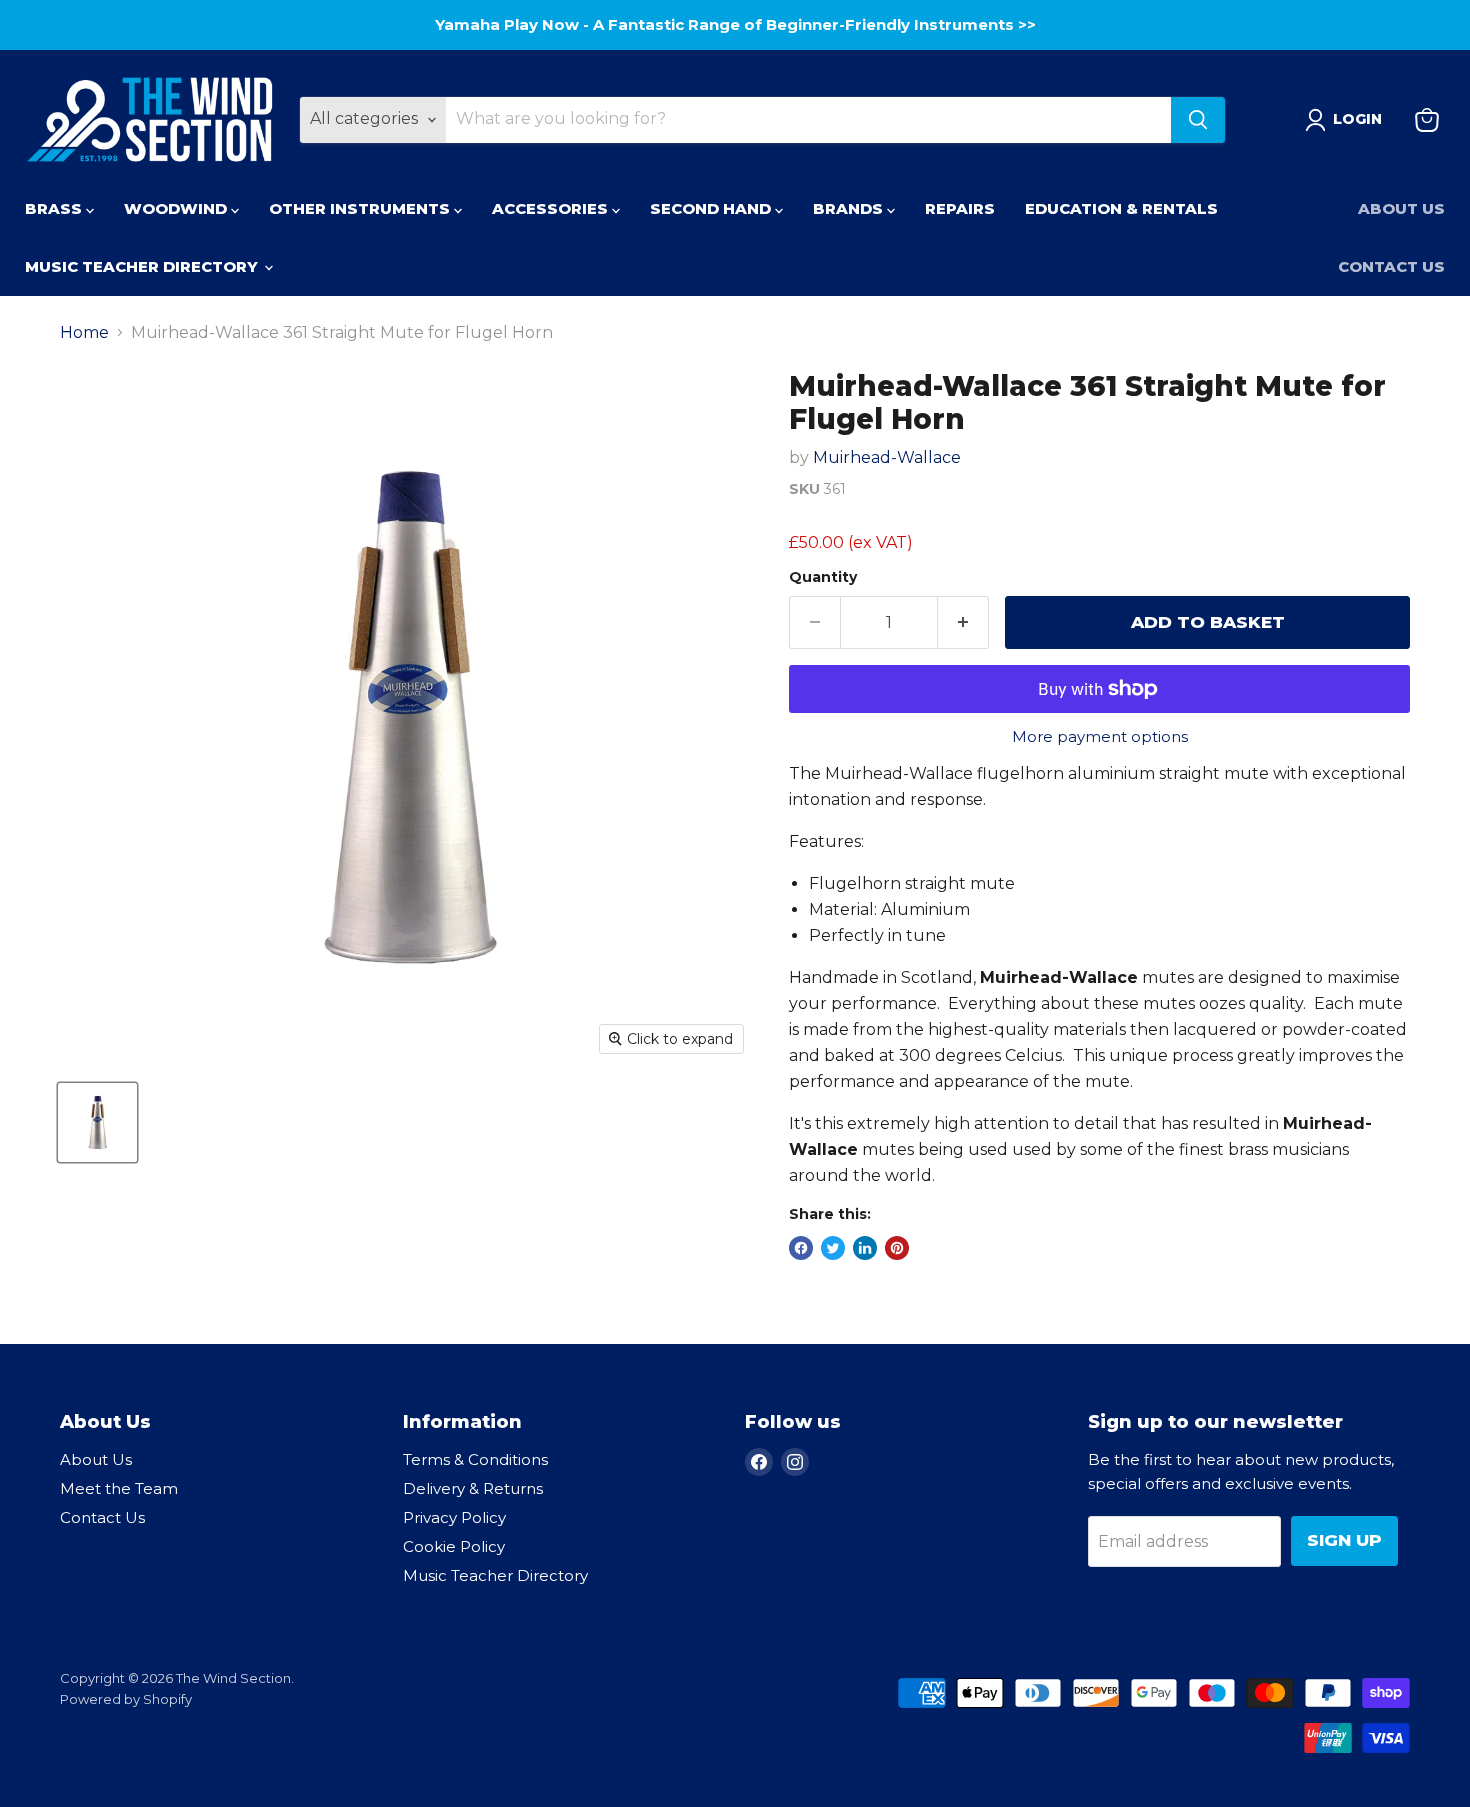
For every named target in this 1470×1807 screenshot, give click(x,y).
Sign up (1344, 1540)
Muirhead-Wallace (887, 457)
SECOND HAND (712, 208)
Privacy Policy (454, 1517)
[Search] (1198, 120)
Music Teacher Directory (495, 1575)
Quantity (823, 577)
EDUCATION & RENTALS (1121, 208)
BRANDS (850, 208)
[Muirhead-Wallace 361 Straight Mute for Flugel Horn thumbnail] (97, 1122)
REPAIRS (960, 208)
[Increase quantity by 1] (963, 623)
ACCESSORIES (552, 208)
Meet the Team (119, 1488)
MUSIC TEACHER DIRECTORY (143, 266)
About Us (1401, 208)
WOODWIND (177, 208)
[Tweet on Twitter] (833, 1248)
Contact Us (1391, 266)
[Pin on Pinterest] (897, 1248)
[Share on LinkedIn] (865, 1248)
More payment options (1100, 736)
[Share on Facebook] (801, 1248)
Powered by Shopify (126, 1699)
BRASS (55, 208)
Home (84, 333)
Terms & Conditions (475, 1459)
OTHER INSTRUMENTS (361, 208)
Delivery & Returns (473, 1488)
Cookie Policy (454, 1546)
